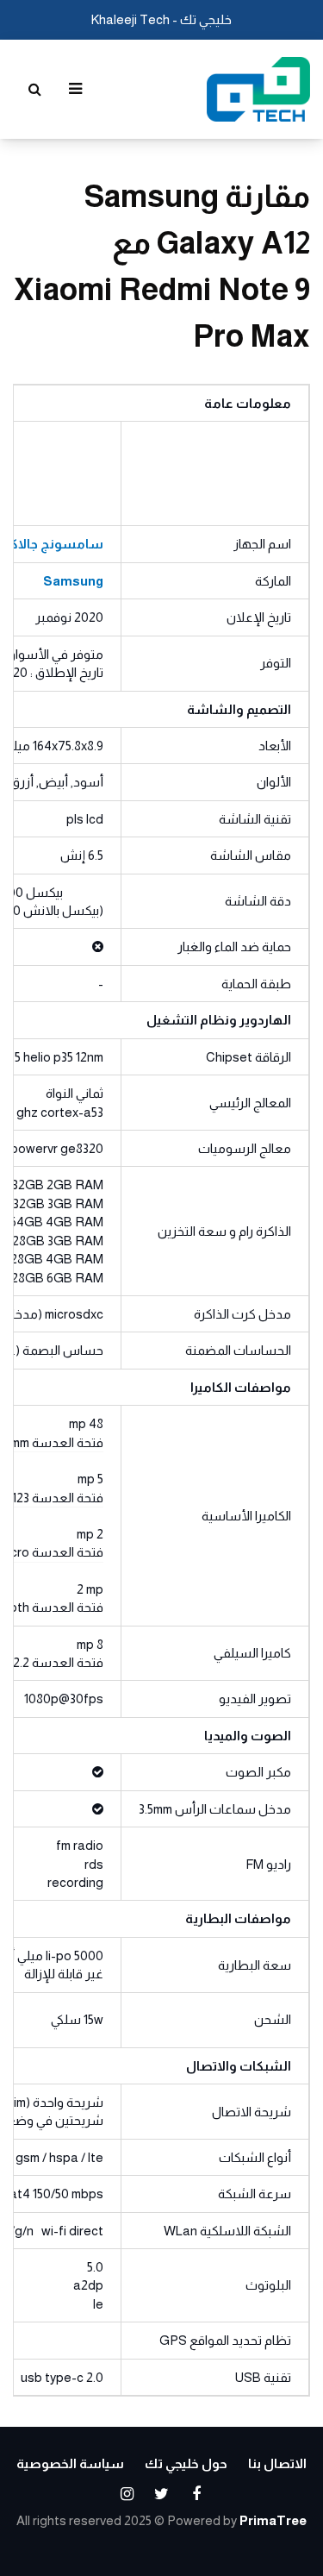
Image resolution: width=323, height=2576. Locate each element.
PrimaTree (273, 2520)
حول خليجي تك (186, 2463)
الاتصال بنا (277, 2463)
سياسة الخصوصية (70, 2463)
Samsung (73, 581)
